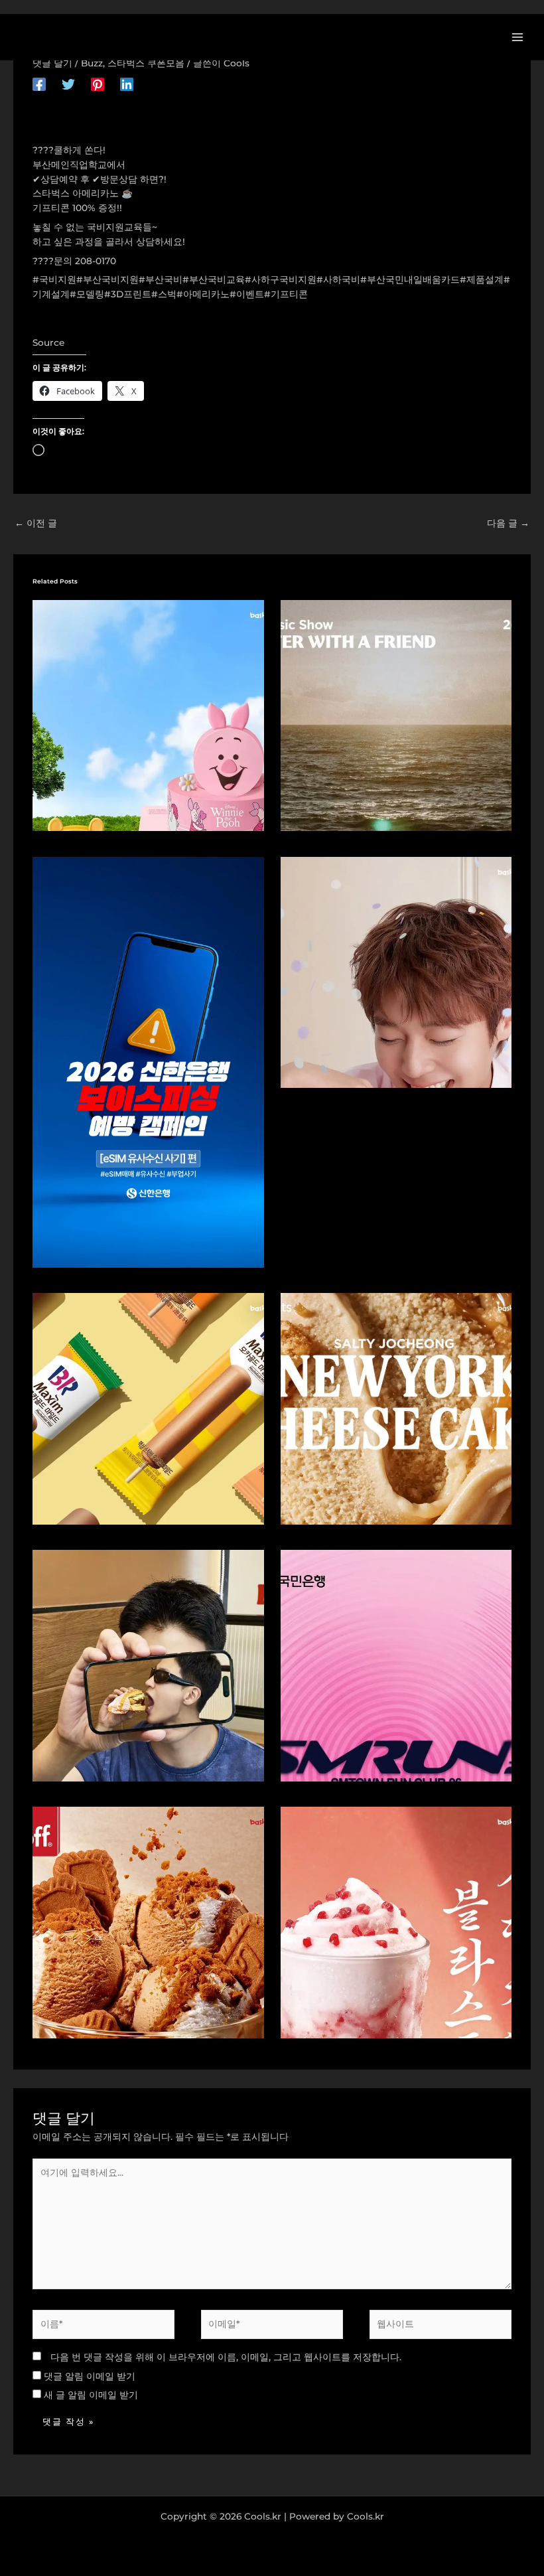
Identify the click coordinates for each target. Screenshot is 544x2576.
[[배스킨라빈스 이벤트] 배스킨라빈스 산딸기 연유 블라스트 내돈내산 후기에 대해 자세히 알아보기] (396, 1922)
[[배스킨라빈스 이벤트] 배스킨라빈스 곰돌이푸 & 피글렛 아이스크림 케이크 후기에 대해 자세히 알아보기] (148, 714)
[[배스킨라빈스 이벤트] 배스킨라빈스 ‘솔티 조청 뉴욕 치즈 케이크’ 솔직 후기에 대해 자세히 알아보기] (396, 1408)
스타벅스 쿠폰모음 (146, 63)
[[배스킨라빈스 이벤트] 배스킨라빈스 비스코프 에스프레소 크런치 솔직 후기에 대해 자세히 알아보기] (148, 1922)
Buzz (92, 63)
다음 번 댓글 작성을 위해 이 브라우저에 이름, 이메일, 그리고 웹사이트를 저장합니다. (226, 2357)
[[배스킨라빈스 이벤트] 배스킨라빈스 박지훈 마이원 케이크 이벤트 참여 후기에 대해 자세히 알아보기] (396, 971)
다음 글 (508, 523)
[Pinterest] (98, 84)
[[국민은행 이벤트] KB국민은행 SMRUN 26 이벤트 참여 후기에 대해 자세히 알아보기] (396, 1665)
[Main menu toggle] (518, 37)
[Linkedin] (127, 84)
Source (48, 342)
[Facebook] (39, 84)
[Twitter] (68, 84)
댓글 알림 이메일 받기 (90, 2376)
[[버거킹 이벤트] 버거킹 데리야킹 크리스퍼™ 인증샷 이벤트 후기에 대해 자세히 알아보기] (148, 1665)
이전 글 (36, 523)
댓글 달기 (52, 63)
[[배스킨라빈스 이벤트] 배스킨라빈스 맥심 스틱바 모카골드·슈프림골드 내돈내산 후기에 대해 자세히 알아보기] (148, 1408)
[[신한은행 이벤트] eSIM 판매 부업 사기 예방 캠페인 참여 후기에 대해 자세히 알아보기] (148, 1061)
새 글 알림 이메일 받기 (91, 2395)
